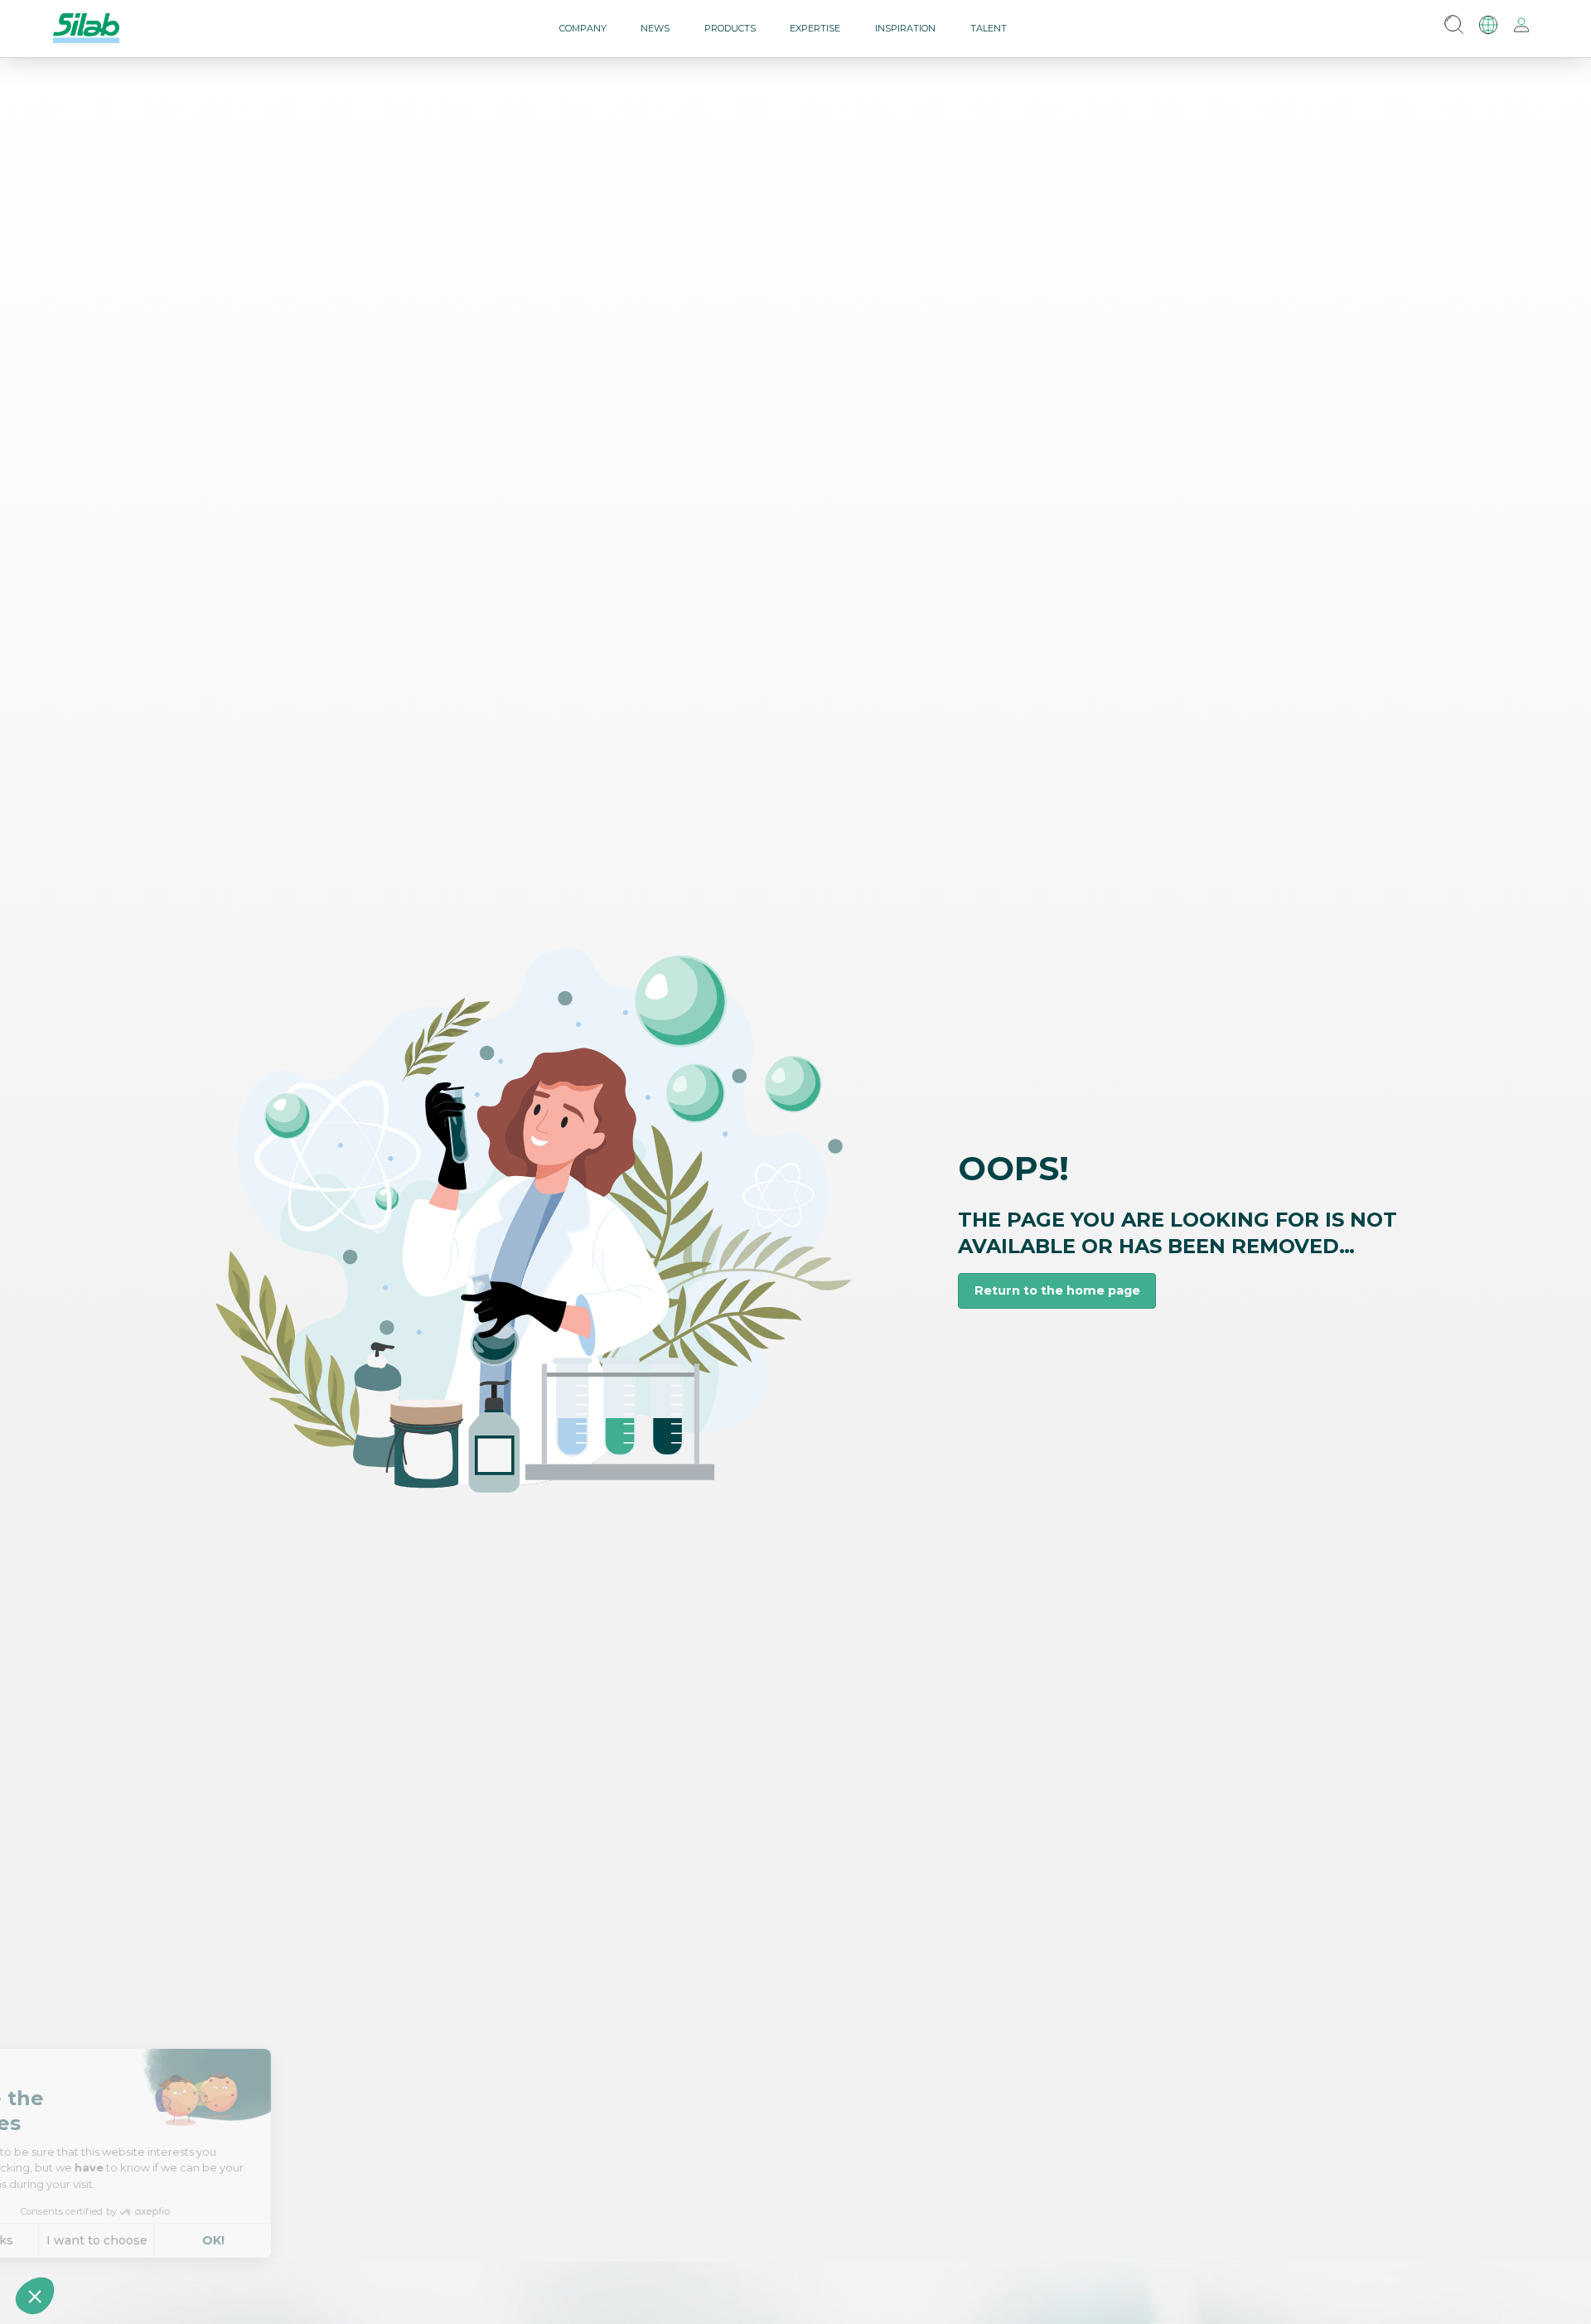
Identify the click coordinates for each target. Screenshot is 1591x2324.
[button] (35, 2296)
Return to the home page (1057, 1290)
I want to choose (191, 2240)
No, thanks (74, 2240)
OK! (307, 2240)
